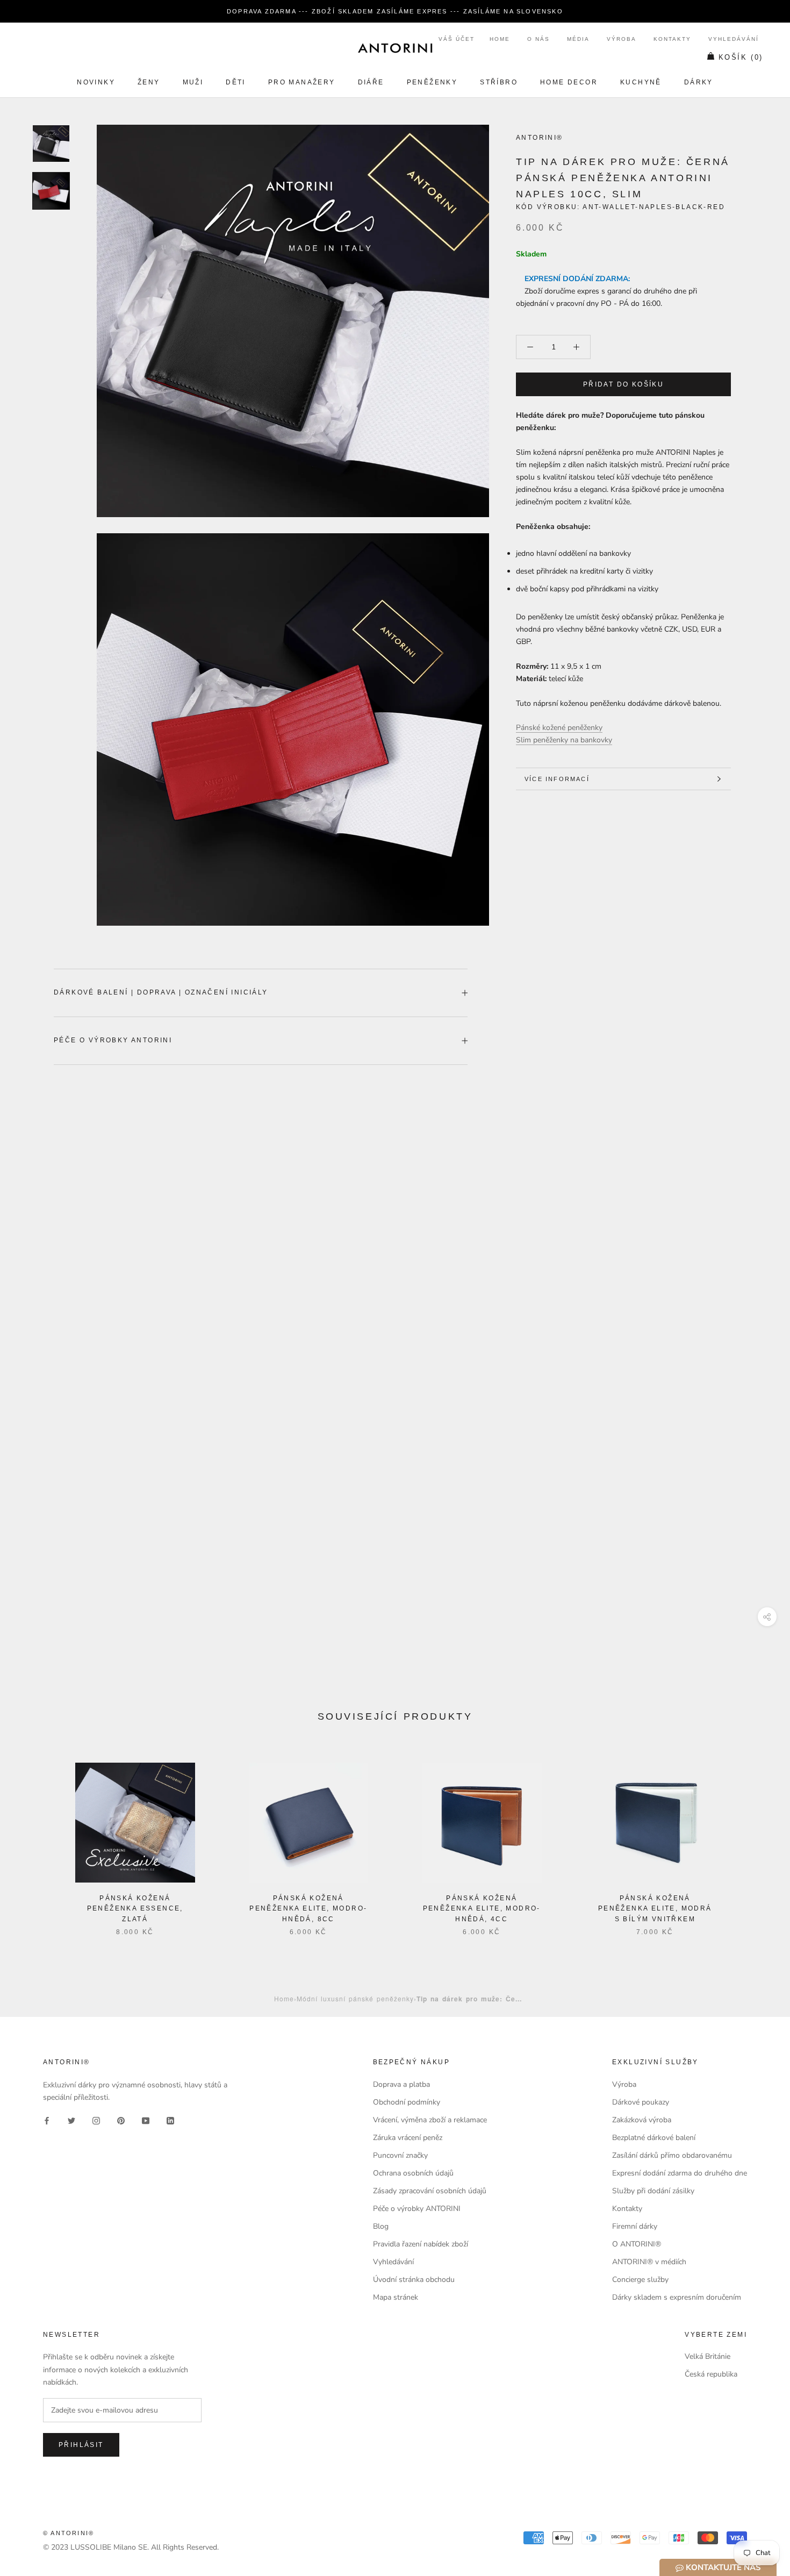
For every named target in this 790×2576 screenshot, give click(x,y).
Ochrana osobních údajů (413, 2173)
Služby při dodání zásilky (653, 2191)
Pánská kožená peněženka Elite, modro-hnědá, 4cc (482, 1909)
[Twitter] (71, 2120)
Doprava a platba (401, 2084)
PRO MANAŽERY (302, 82)
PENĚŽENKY (432, 82)
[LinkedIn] (170, 2120)
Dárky (699, 82)
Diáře (371, 82)
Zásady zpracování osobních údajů (430, 2191)
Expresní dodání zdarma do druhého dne (680, 2173)
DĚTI (236, 82)
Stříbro (499, 82)
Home (500, 39)
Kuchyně (641, 82)
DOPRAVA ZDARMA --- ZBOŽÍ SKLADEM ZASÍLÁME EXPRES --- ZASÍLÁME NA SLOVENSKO (395, 11)
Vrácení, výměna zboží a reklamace (430, 2120)
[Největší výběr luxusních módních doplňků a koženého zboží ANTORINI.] (395, 48)
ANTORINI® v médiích (649, 2262)
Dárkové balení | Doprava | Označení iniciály (161, 992)
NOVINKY (96, 82)
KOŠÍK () (741, 57)
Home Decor (569, 82)
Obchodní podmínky (407, 2102)
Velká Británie (708, 2356)
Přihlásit (81, 2445)
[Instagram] (96, 2120)
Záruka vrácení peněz (408, 2138)
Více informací (557, 779)
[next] (756, 1838)
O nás (538, 39)
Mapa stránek (396, 2297)
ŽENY (149, 82)
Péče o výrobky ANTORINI (113, 1040)
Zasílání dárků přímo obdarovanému (672, 2155)
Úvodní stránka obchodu (414, 2280)
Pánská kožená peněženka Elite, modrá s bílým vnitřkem (655, 1909)
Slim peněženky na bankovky (564, 740)
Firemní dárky (635, 2226)
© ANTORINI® (69, 2533)
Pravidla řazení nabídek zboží (421, 2244)
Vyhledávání (734, 39)
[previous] (34, 1838)
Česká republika (711, 2374)
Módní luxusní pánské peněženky (355, 1998)
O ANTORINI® (637, 2244)
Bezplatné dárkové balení (654, 2138)
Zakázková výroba (642, 2120)
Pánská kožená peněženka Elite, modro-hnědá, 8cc (308, 1909)
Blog (381, 2226)
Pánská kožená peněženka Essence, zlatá (135, 1909)
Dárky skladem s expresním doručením (677, 2297)
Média (578, 39)
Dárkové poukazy (641, 2102)
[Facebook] (47, 2120)
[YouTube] (146, 2120)
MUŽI (193, 82)
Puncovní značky (400, 2155)
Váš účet (457, 39)
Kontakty (672, 39)
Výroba (622, 39)
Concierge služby (640, 2280)
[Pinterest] (121, 2120)
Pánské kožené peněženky (559, 728)
